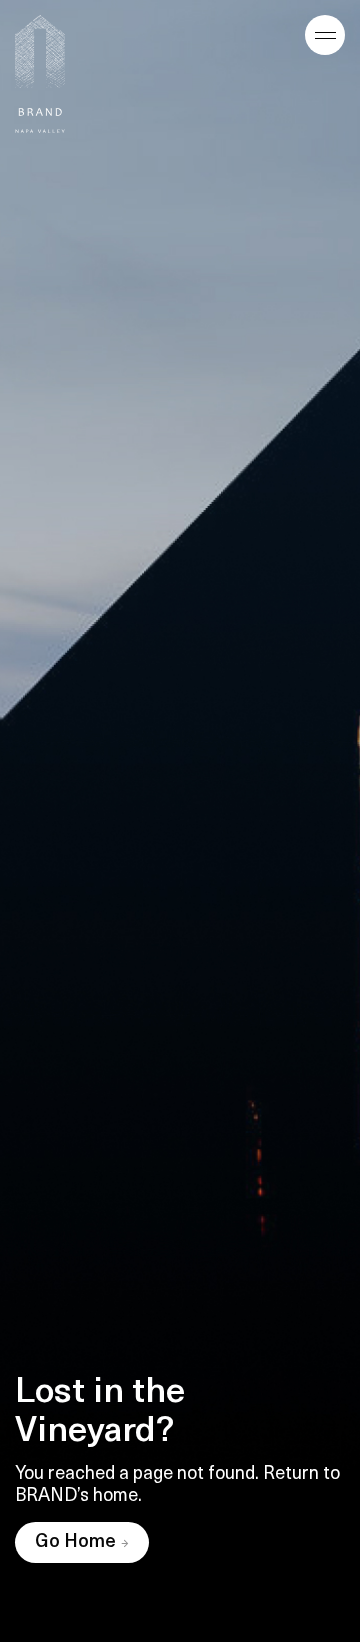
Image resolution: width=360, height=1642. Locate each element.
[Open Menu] (325, 35)
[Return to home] (40, 74)
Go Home (75, 1543)
